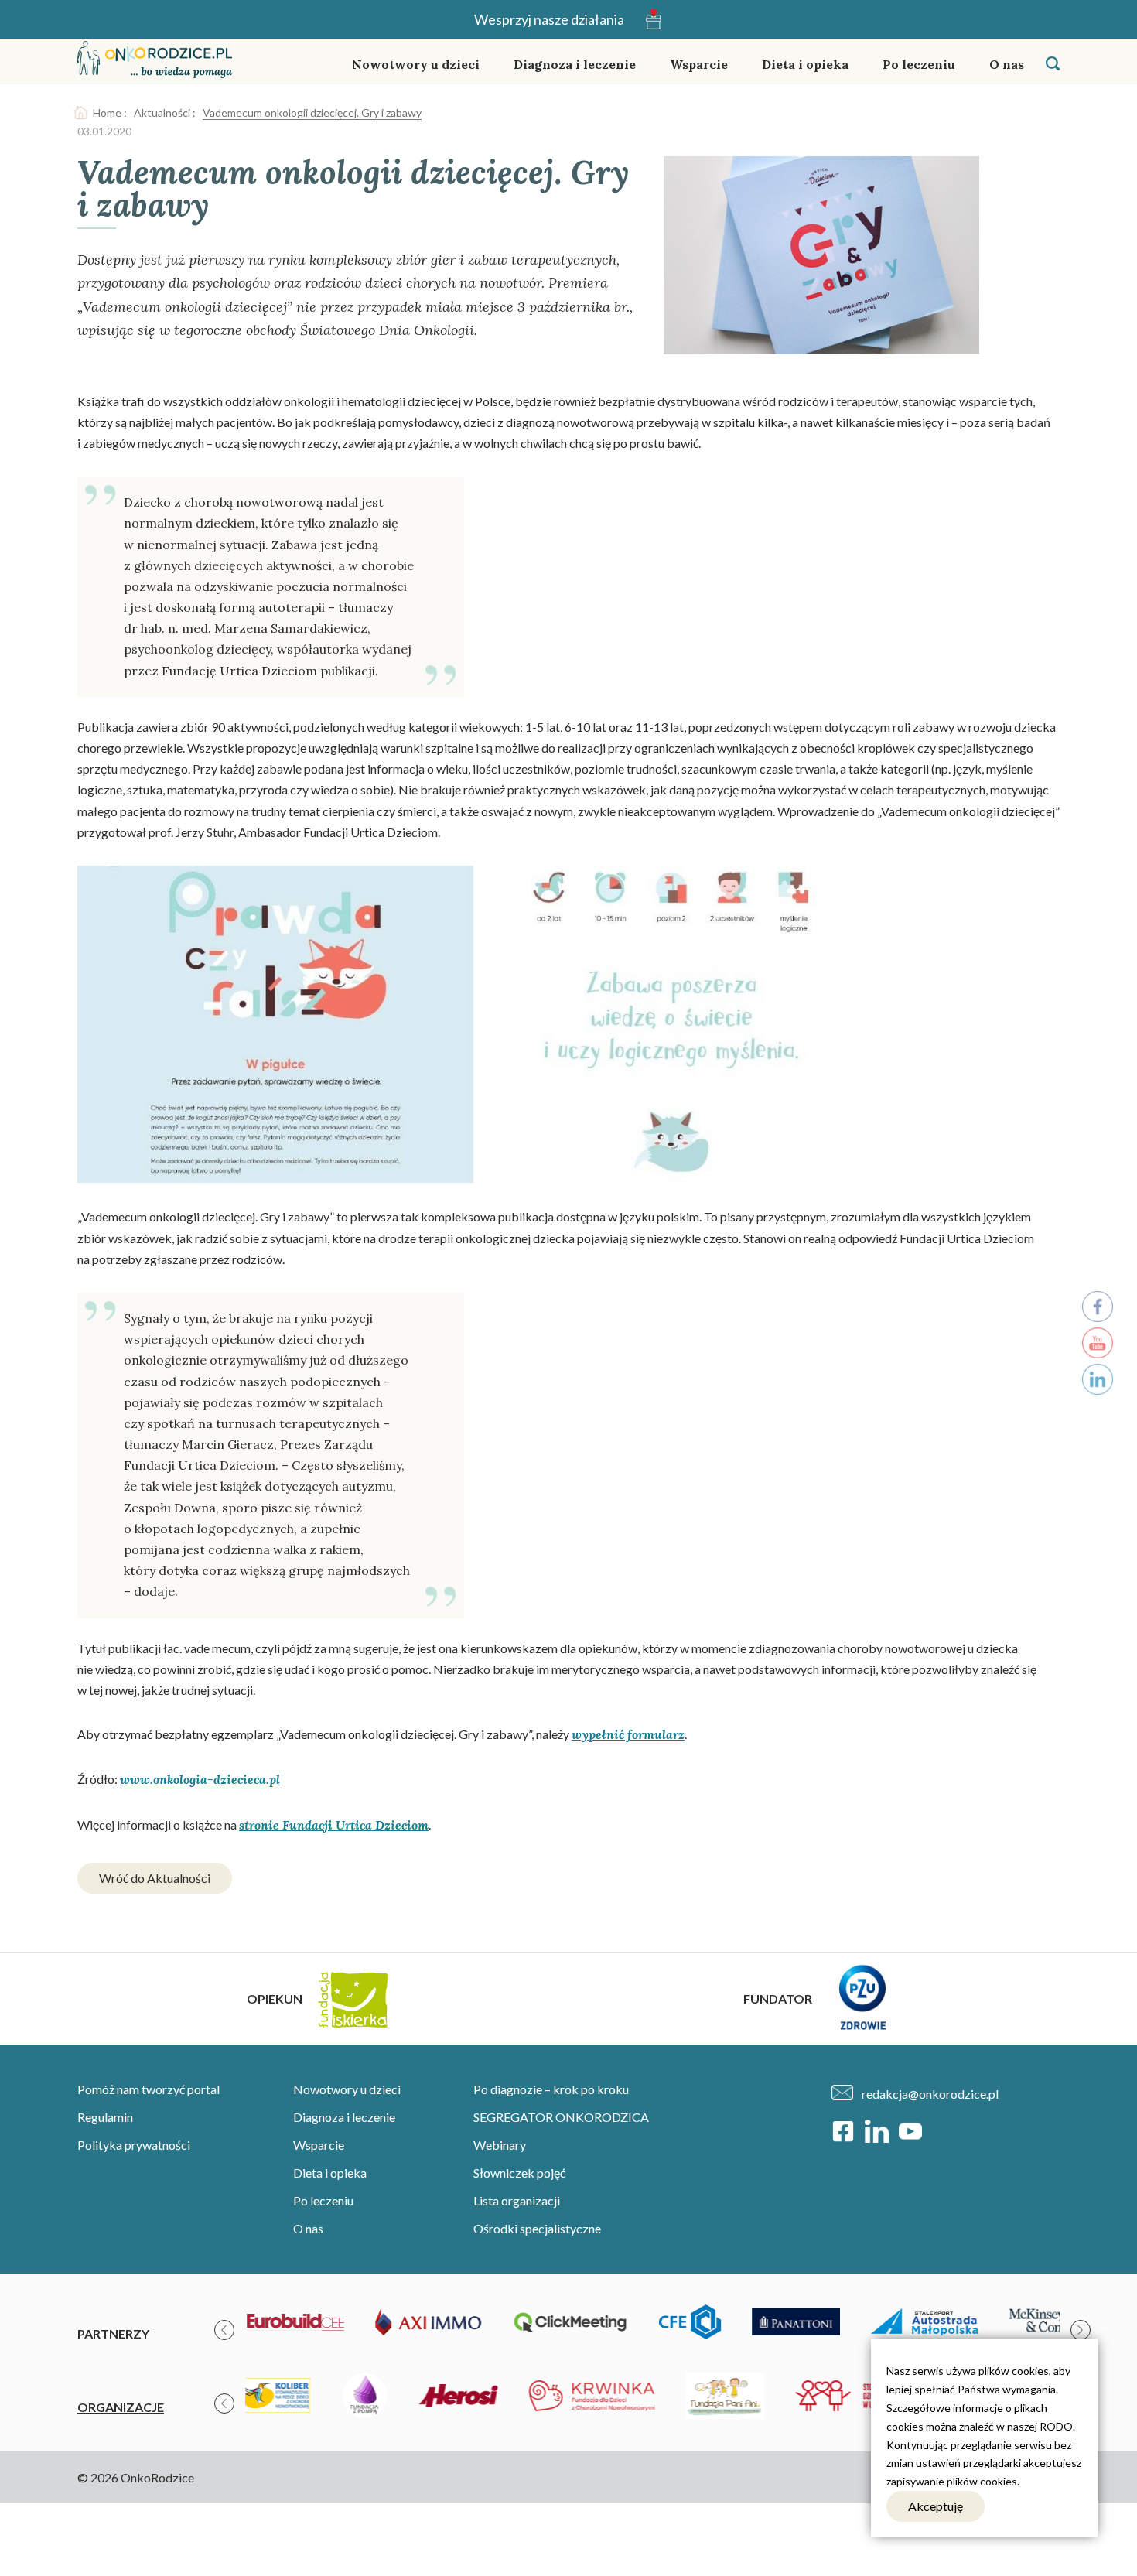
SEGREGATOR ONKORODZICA (561, 2117)
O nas (1007, 64)
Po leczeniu (919, 64)
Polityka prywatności (134, 2145)
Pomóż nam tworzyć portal (149, 2089)
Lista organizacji (517, 2200)
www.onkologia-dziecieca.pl (200, 1779)
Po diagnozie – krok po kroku (551, 2089)
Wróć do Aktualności (155, 1878)
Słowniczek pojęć (519, 2173)
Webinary (500, 2145)
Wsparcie (699, 64)
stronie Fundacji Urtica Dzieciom (334, 1825)
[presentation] (224, 2330)
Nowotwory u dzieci (416, 64)
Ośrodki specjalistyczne (537, 2228)
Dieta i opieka (805, 64)
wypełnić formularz (628, 1734)
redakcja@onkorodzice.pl (930, 2094)
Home (107, 113)
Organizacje (121, 2407)
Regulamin (105, 2117)
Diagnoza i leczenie (575, 64)
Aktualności (162, 113)
